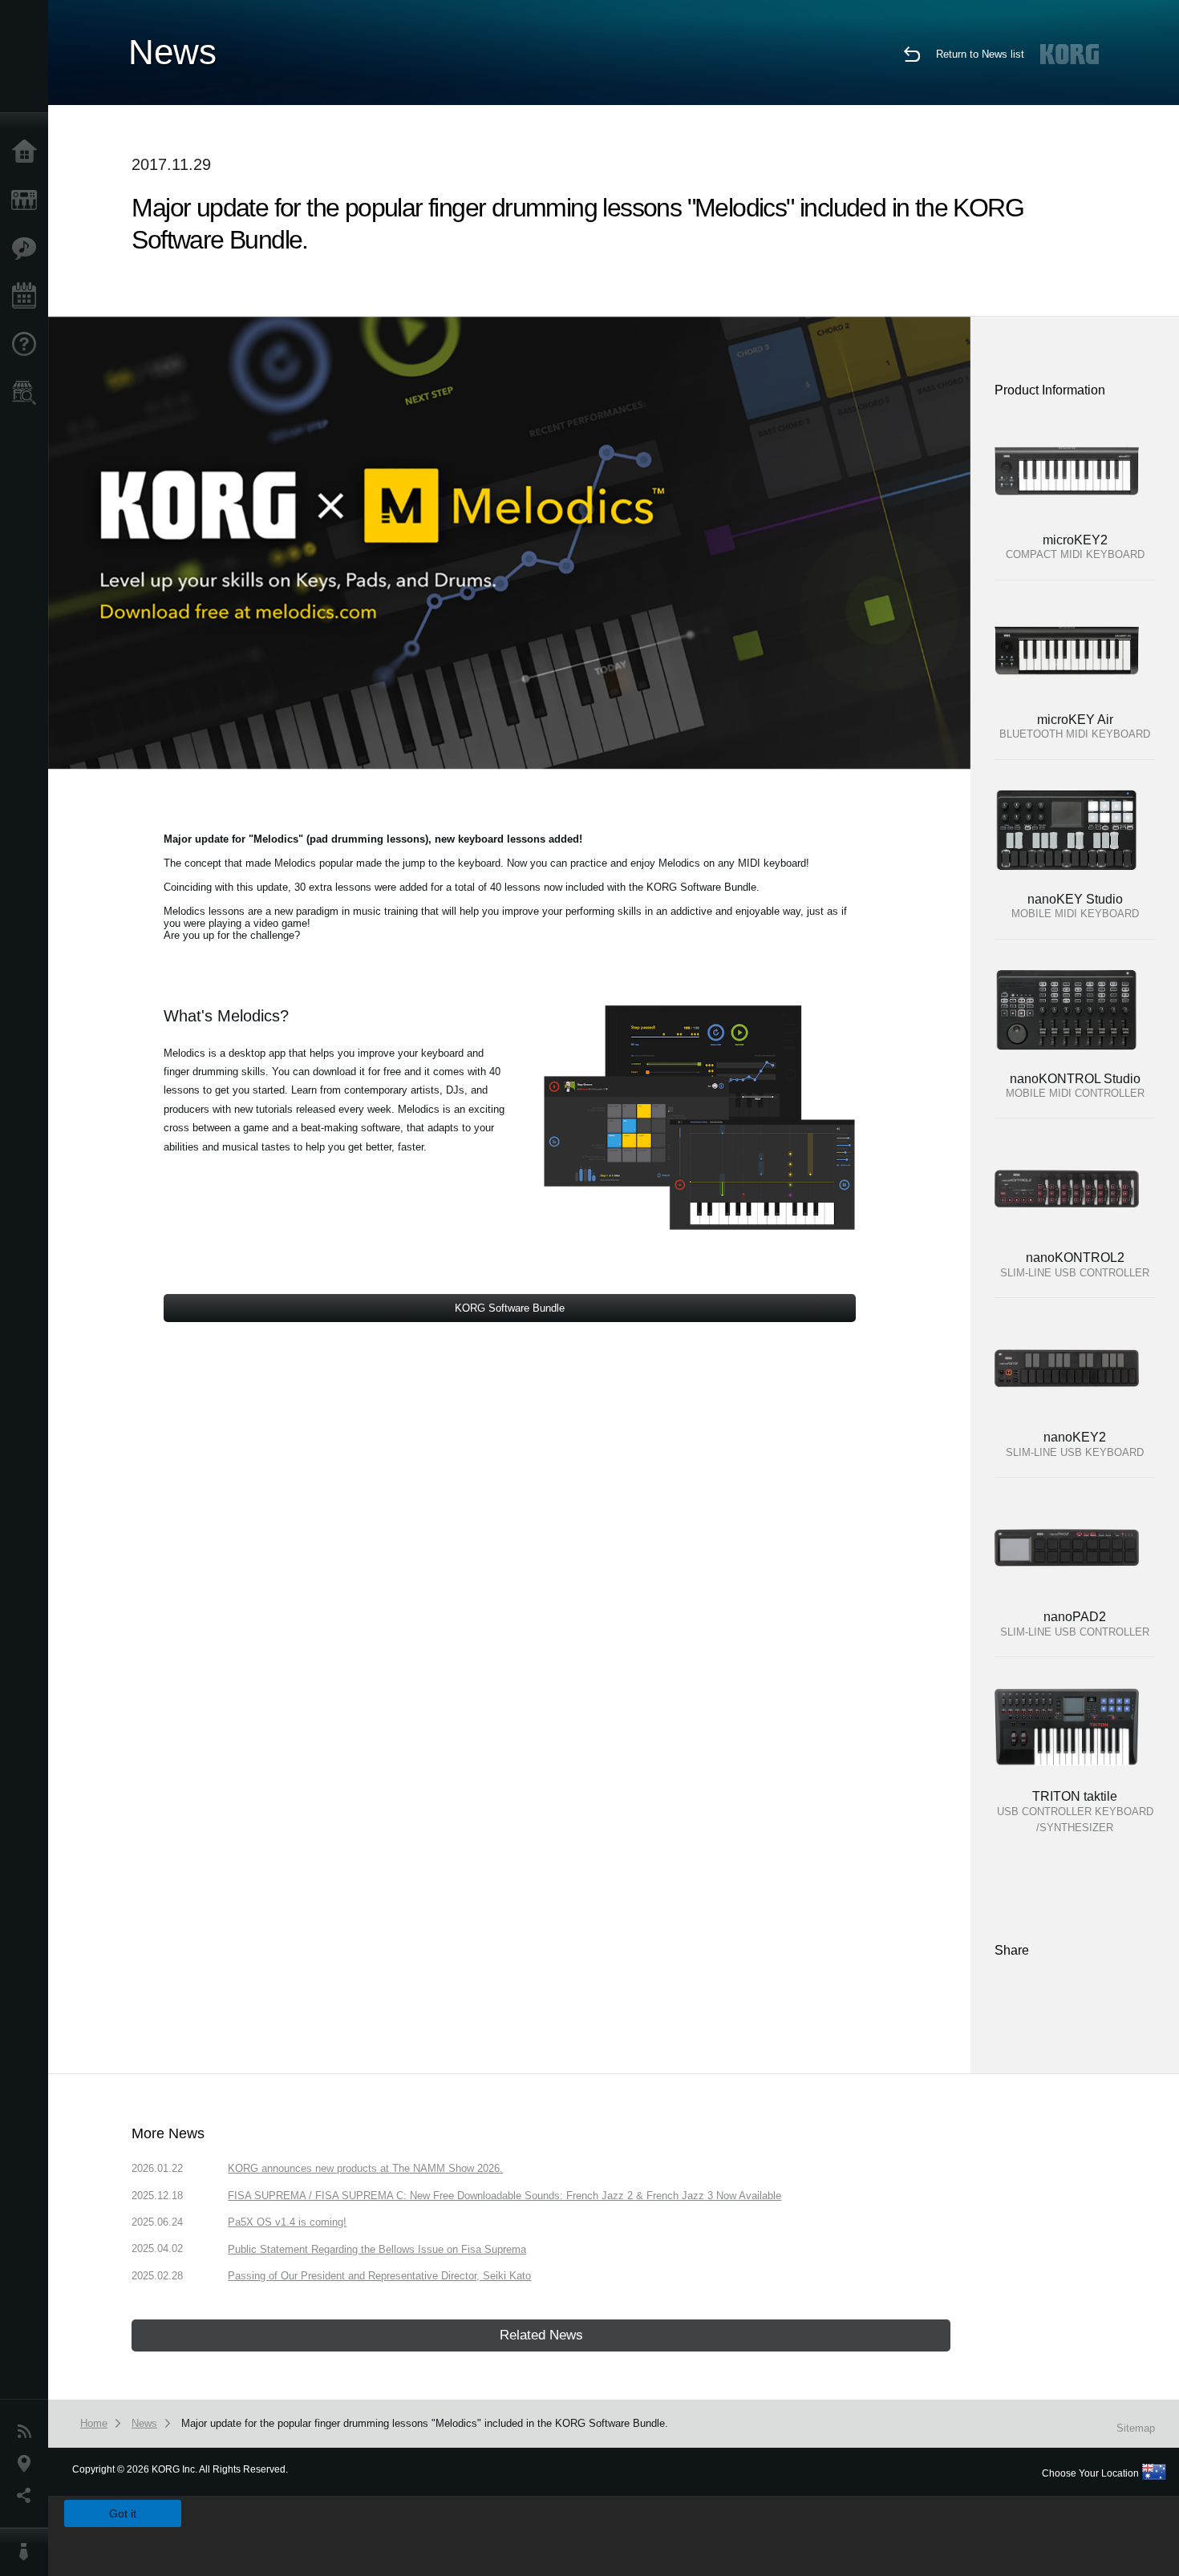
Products (28, 200)
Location (28, 2464)
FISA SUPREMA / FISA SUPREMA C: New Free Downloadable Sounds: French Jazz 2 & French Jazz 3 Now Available (504, 2196)
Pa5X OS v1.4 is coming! (287, 2222)
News (28, 2432)
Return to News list (980, 54)
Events (28, 297)
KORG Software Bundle (510, 1308)
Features (28, 249)
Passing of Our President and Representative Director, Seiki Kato (379, 2276)
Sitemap (1136, 2428)
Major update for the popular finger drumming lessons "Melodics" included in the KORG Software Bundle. (425, 2423)
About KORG (28, 2552)
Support (28, 345)
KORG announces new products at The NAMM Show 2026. (365, 2168)
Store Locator (28, 393)
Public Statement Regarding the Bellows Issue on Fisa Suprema (377, 2249)
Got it (123, 2513)
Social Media (28, 2496)
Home (28, 152)
